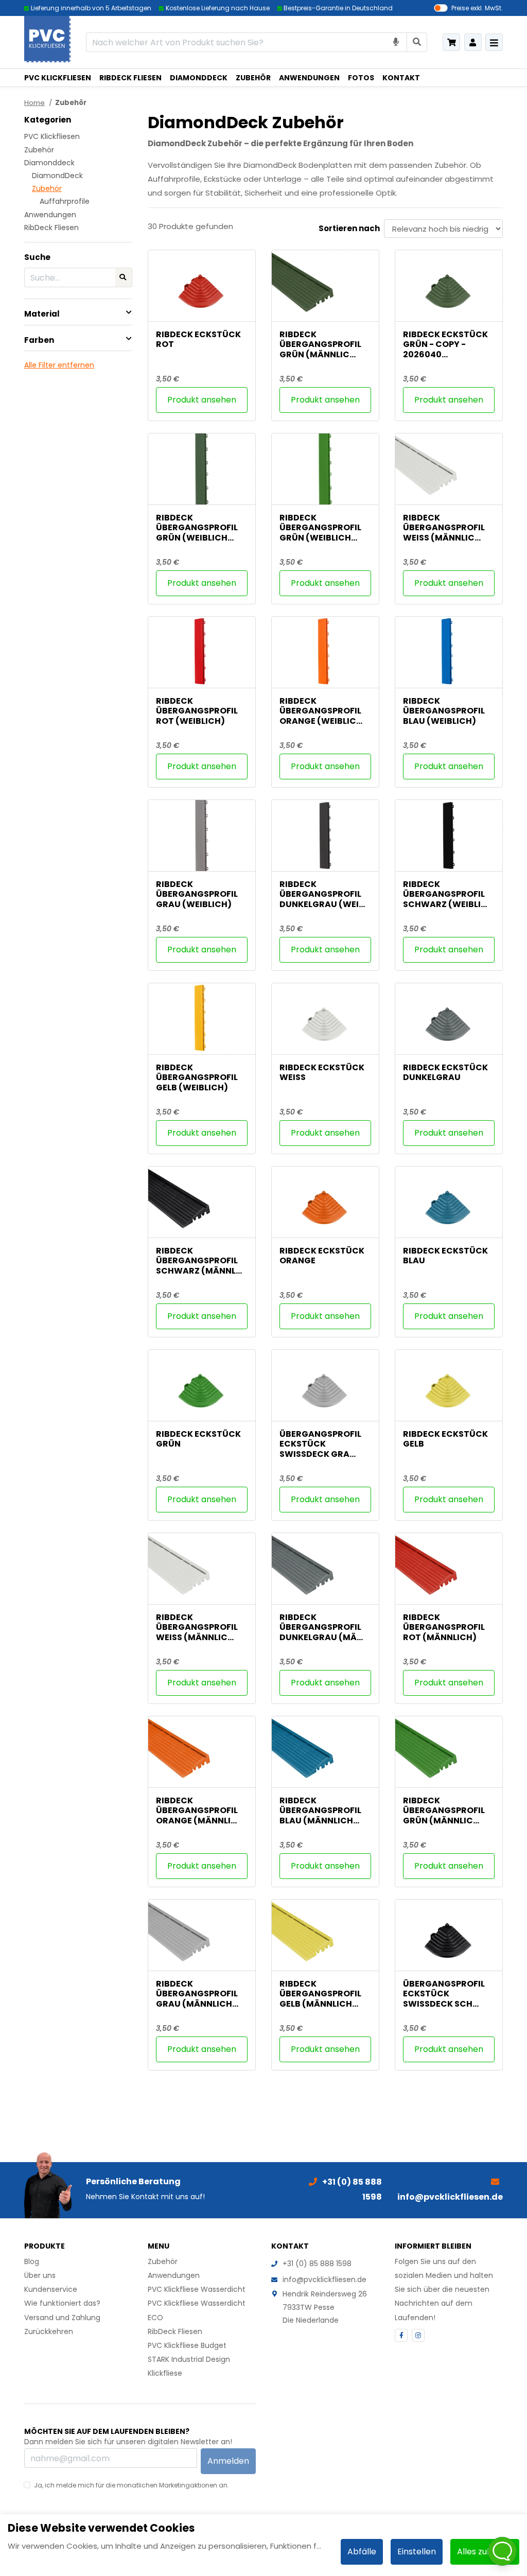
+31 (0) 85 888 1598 (317, 2264)
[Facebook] (401, 2335)
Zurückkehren (49, 2331)
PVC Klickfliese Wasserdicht (197, 2289)
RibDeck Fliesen (130, 78)
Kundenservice (51, 2289)
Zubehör (253, 78)
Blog (32, 2261)
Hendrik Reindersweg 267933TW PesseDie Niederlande (325, 2307)
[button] (78, 314)
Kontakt (401, 78)
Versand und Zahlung (62, 2318)
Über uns (40, 2275)
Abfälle (362, 2552)
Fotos (361, 78)
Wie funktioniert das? (62, 2303)
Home (34, 103)
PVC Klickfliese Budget (187, 2345)
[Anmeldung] (473, 42)
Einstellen (417, 2552)
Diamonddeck (199, 78)
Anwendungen (309, 78)
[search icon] (417, 42)
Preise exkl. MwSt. (477, 8)
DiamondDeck (57, 176)
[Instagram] (418, 2335)
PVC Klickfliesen (58, 78)
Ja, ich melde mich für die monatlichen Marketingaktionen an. (131, 2485)
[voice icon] (396, 42)
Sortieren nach (349, 228)
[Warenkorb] (451, 42)
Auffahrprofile (65, 201)
